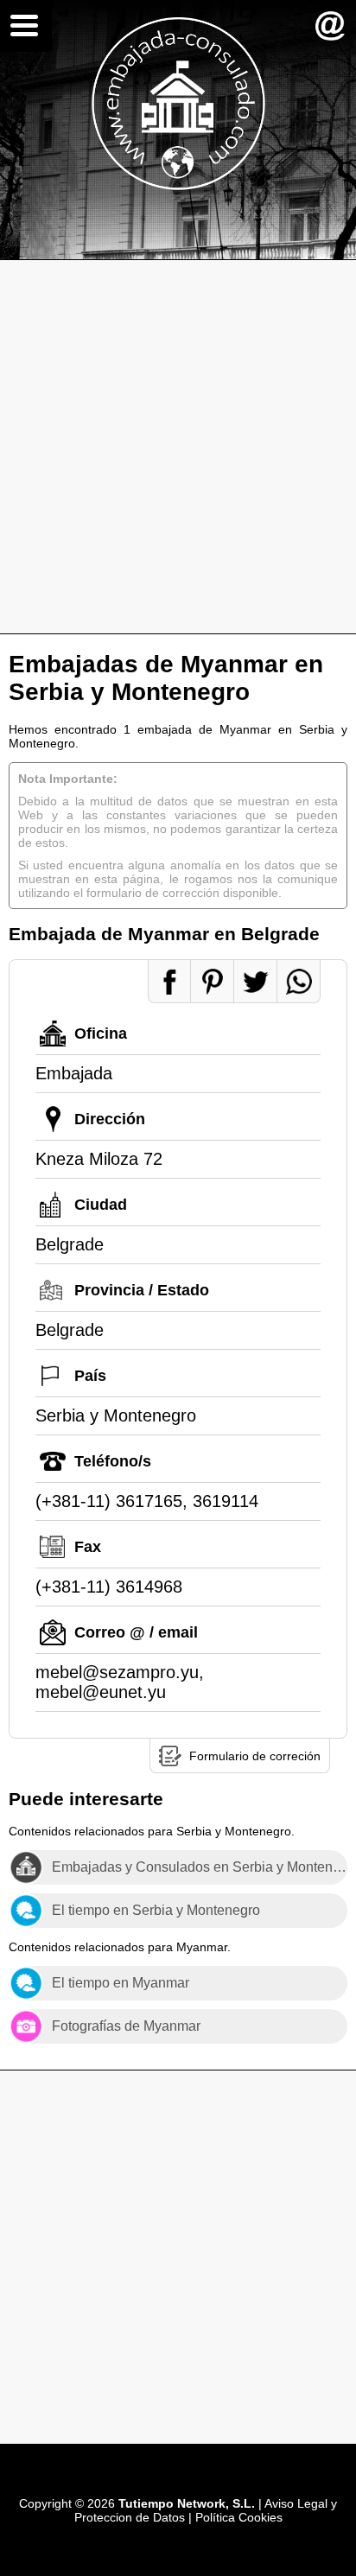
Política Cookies (239, 2517)
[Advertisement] (178, 447)
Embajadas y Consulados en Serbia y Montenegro (200, 1867)
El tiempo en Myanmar (121, 1983)
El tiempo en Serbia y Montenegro (156, 1910)
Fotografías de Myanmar (126, 2026)
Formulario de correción (255, 1756)
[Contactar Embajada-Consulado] (330, 26)
